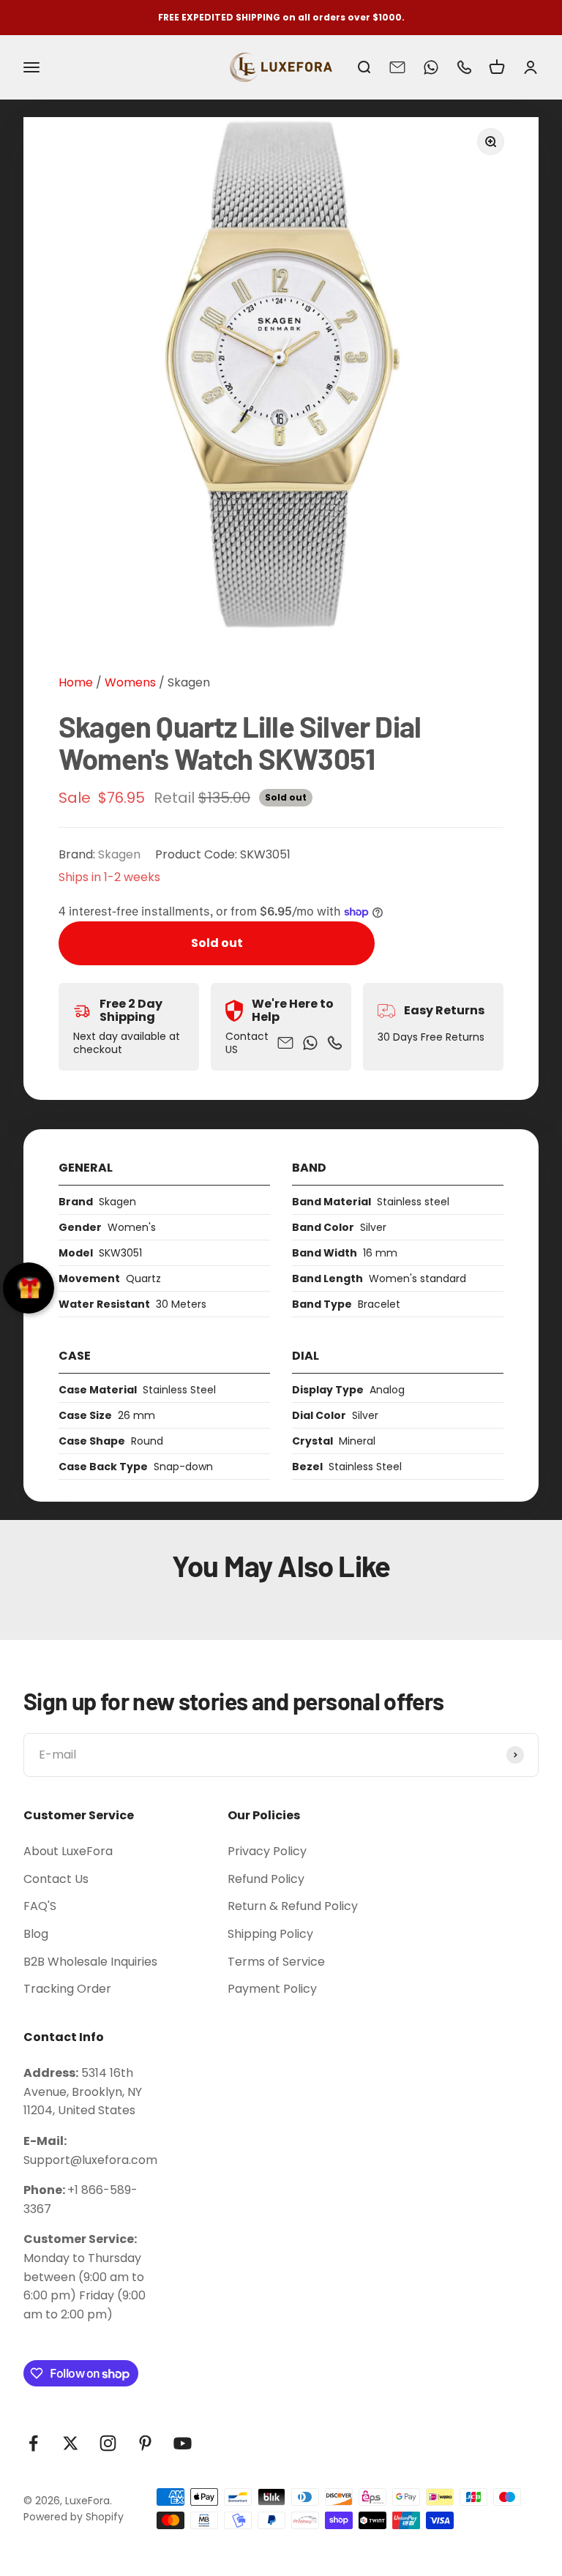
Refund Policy (266, 1879)
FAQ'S (40, 1906)
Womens (129, 682)
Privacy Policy (267, 1851)
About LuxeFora (68, 1851)
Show (29, 1288)
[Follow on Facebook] (33, 2443)
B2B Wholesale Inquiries (90, 1962)
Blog (36, 1934)
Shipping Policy (270, 1934)
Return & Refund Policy (293, 1906)
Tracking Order (67, 1989)
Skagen (189, 682)
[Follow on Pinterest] (145, 2443)
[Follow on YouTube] (183, 2443)
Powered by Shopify (74, 2517)
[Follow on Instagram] (108, 2443)
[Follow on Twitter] (71, 2443)
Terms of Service (276, 1962)
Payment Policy (272, 1989)
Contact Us (56, 1879)
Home (76, 682)
